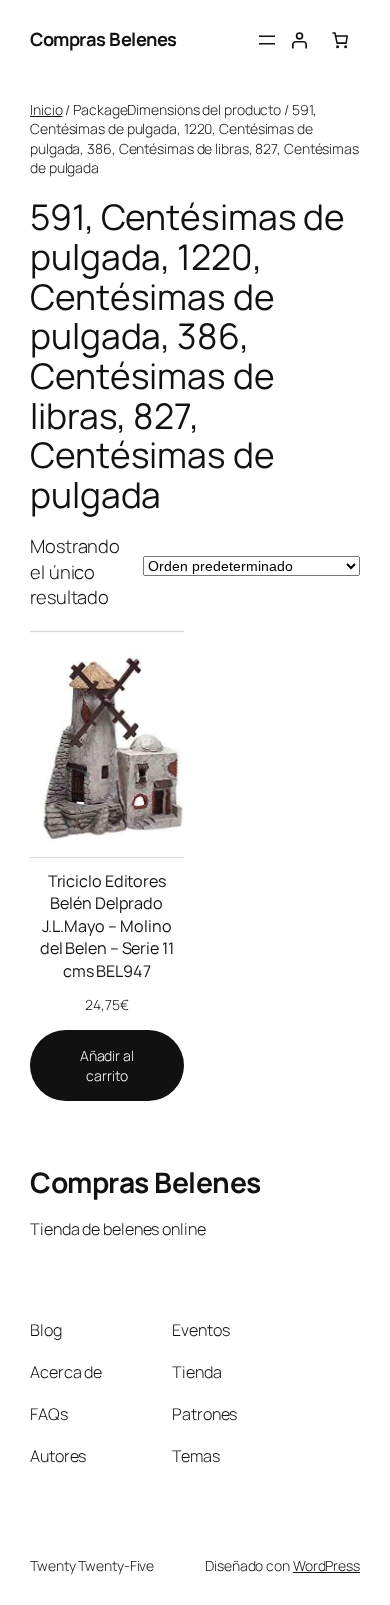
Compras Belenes (103, 39)
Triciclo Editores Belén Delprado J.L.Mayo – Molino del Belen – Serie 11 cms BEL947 (107, 926)
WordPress (326, 1565)
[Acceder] (299, 40)
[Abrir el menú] (267, 40)
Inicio (46, 109)
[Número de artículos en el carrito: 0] (340, 40)
